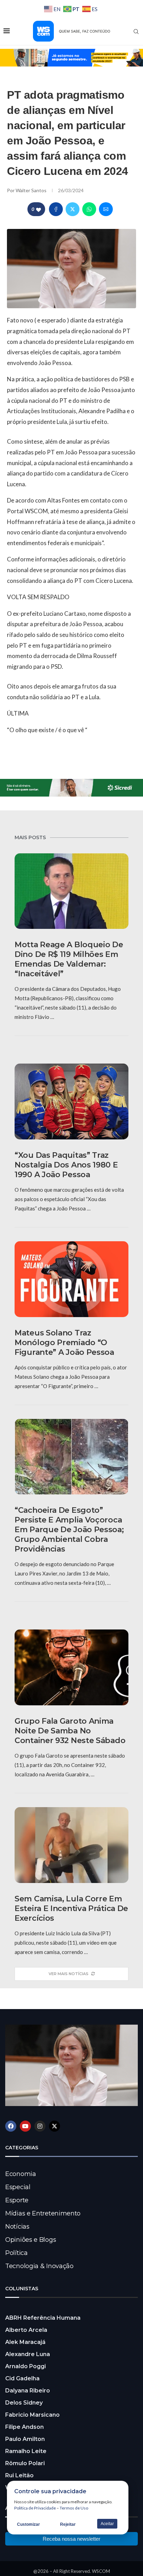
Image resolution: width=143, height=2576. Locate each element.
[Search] (136, 32)
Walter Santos (32, 190)
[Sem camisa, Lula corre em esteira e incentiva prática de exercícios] (71, 1845)
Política (16, 2253)
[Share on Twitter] (73, 209)
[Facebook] (11, 2126)
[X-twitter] (54, 2126)
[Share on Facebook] (56, 209)
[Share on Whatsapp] (89, 209)
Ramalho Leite (26, 2451)
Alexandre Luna (28, 2354)
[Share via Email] (106, 209)
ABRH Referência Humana (43, 2318)
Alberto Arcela (26, 2330)
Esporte (17, 2200)
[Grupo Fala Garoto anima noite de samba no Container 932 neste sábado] (71, 1667)
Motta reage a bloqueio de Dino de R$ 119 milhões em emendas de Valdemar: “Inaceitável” (69, 959)
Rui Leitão (19, 2475)
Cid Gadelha (22, 2378)
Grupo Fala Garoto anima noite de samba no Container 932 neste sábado (70, 1731)
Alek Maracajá (25, 2342)
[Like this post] (39, 209)
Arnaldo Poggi (26, 2366)
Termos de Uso (74, 2508)
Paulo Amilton (25, 2439)
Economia (21, 2174)
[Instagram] (40, 2126)
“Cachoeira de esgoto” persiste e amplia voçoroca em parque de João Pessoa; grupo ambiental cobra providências (69, 1530)
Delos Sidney (24, 2403)
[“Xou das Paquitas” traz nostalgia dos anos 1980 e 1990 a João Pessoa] (71, 1102)
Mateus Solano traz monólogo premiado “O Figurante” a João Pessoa (64, 1343)
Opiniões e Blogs (31, 2240)
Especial (18, 2187)
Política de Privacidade (35, 2508)
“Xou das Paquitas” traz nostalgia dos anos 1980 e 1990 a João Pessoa (66, 1165)
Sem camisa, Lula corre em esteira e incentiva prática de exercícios (71, 1908)
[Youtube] (25, 2126)
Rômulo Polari (25, 2463)
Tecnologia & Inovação (39, 2266)
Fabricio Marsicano (32, 2415)
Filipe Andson (24, 2427)
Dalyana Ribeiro (28, 2391)
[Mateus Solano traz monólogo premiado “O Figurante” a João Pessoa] (71, 1279)
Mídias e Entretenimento (43, 2213)
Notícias (17, 2227)
